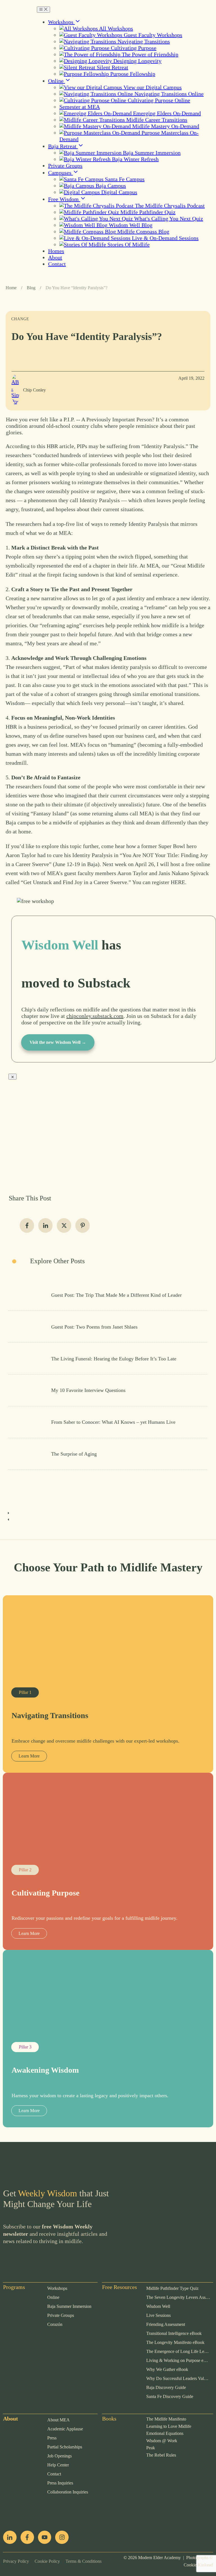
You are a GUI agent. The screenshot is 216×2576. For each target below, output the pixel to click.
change (20, 319)
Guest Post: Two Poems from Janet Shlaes (108, 1327)
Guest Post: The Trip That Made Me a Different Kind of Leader (108, 1295)
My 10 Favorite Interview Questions (108, 1390)
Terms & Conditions (81, 2561)
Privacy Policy (16, 2561)
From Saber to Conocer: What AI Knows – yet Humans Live (108, 1422)
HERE (178, 882)
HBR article (60, 446)
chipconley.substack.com (95, 1016)
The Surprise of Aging (108, 1454)
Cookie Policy (44, 2561)
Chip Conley (34, 390)
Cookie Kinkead (198, 2565)
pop (7, 2510)
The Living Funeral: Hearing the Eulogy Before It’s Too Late (108, 1358)
